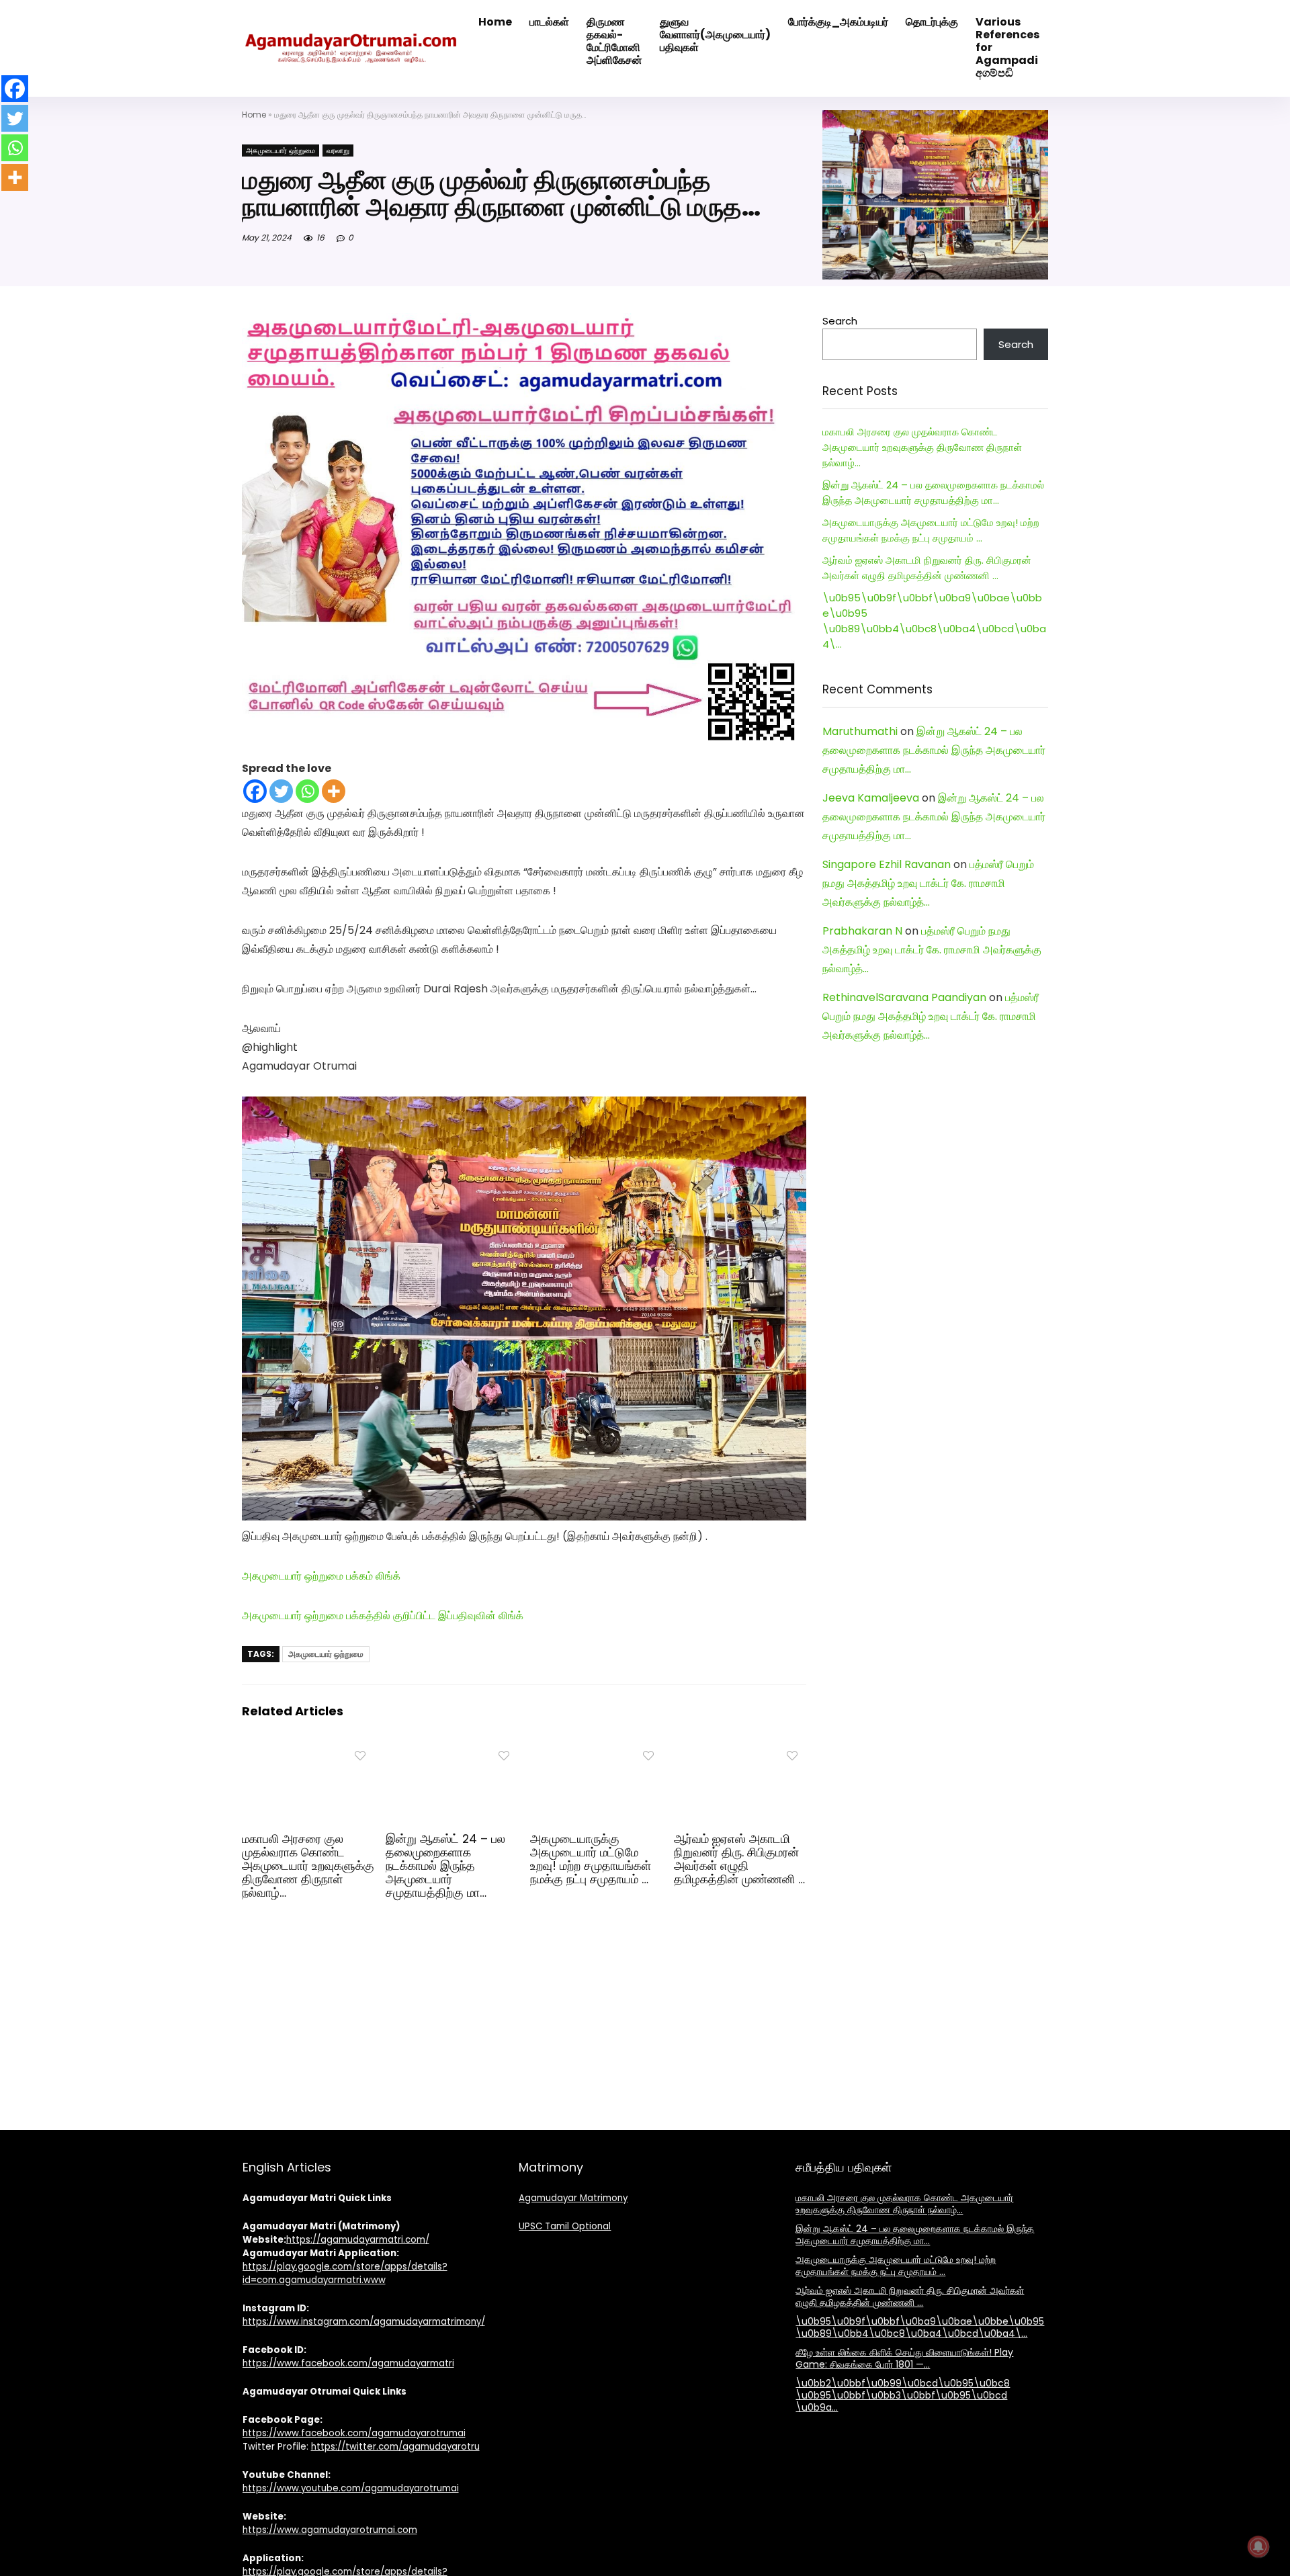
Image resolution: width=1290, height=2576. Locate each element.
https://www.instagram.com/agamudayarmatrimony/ (364, 2322)
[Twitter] (281, 791)
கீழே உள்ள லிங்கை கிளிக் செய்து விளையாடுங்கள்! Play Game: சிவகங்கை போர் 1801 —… (904, 2358)
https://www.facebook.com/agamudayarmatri (348, 2363)
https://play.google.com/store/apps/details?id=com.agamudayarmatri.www (345, 2273)
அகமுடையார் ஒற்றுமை (281, 151)
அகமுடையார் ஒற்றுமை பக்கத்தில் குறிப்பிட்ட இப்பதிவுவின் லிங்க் (383, 1616)
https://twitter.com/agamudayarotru (395, 2447)
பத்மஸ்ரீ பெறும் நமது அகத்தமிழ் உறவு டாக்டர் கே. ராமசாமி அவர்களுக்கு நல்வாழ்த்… (928, 883)
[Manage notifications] (1258, 2546)
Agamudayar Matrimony (573, 2198)
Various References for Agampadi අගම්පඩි (1007, 47)
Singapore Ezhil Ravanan (887, 864)
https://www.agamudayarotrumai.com (330, 2530)
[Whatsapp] (307, 791)
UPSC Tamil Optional (565, 2226)
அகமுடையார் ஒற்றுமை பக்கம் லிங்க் (321, 1576)
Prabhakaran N (862, 931)
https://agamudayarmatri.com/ (358, 2240)
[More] (334, 791)
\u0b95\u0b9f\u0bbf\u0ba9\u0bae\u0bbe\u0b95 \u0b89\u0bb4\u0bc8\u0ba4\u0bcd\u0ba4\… (920, 2327)
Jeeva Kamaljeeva (871, 798)
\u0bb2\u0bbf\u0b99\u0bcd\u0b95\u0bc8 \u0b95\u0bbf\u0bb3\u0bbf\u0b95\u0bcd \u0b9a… (903, 2395)
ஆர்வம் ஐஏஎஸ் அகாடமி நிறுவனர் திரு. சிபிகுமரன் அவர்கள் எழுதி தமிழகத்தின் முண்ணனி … (739, 1859)
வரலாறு (338, 151)
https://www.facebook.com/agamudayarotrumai (354, 2433)
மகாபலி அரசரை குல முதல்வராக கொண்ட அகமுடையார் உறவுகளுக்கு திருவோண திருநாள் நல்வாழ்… (308, 1866)
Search (840, 321)
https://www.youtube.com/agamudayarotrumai (351, 2488)
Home (254, 115)
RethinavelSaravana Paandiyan (904, 997)
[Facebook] (255, 791)
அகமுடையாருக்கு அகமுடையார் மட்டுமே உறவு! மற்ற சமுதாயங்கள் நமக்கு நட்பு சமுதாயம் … (591, 1859)
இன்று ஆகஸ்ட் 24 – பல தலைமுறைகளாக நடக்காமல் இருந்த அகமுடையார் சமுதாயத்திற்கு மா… (445, 1866)
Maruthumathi (860, 731)
